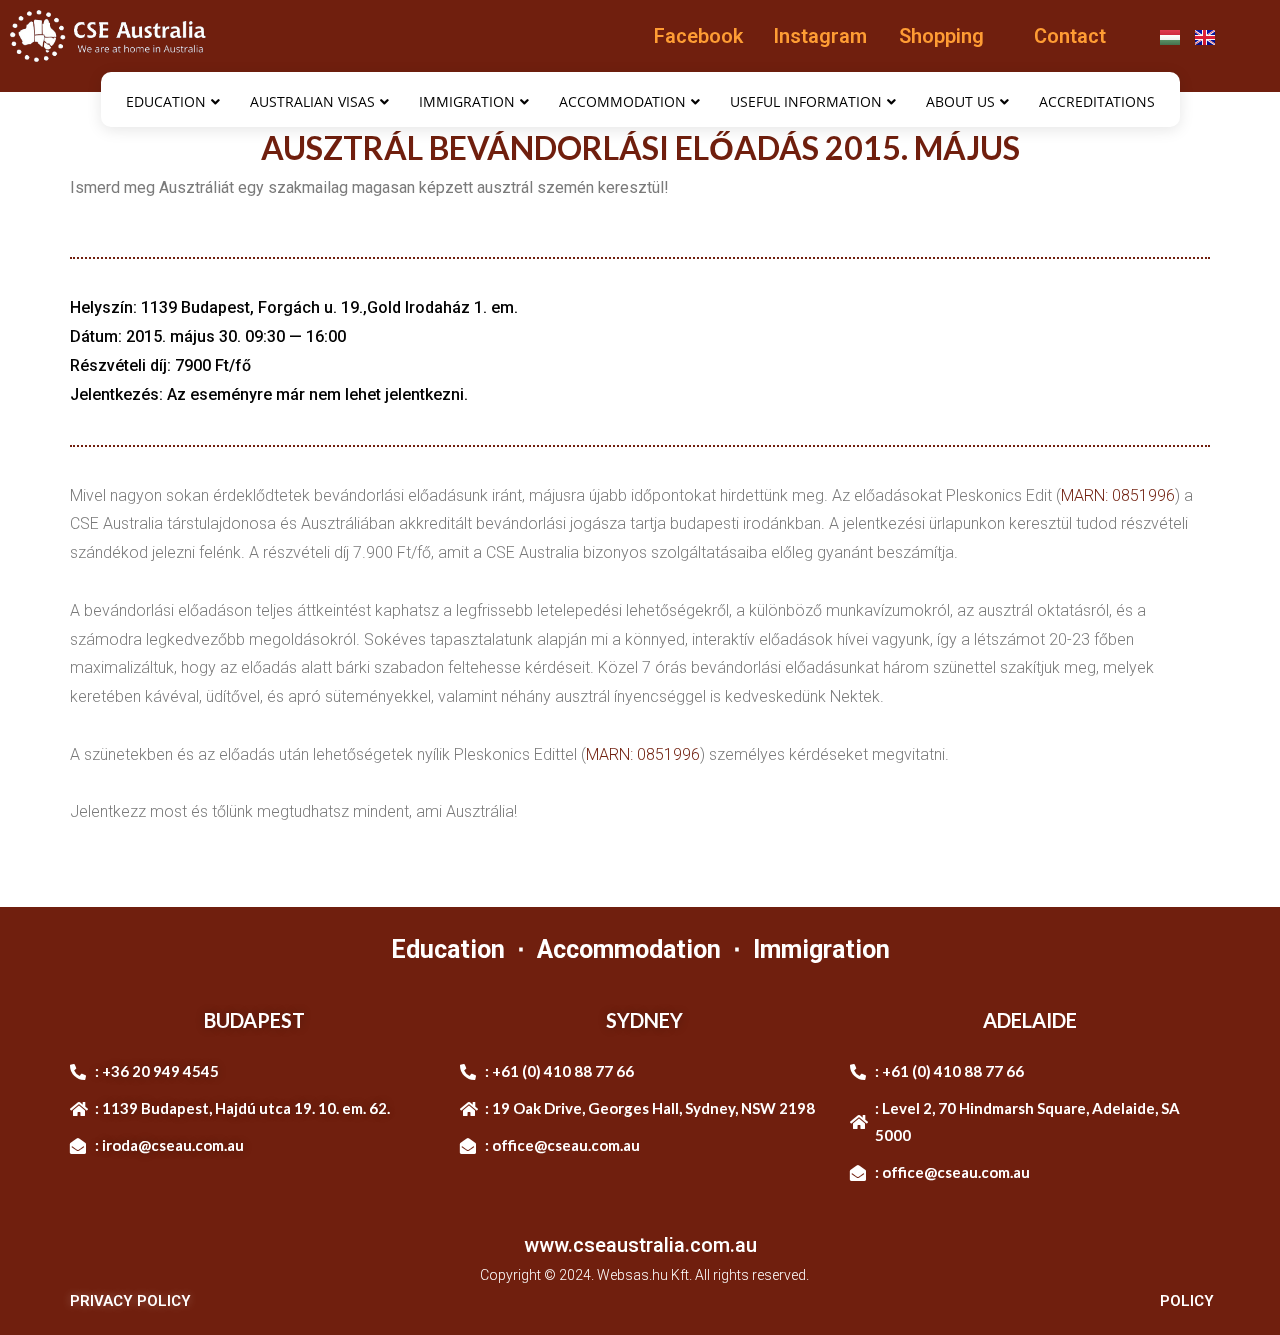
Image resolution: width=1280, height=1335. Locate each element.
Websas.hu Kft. (644, 1275)
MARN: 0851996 (1118, 495)
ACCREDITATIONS (1097, 101)
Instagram (820, 36)
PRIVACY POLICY (130, 1301)
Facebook (698, 36)
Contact (1070, 36)
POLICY (1187, 1301)
